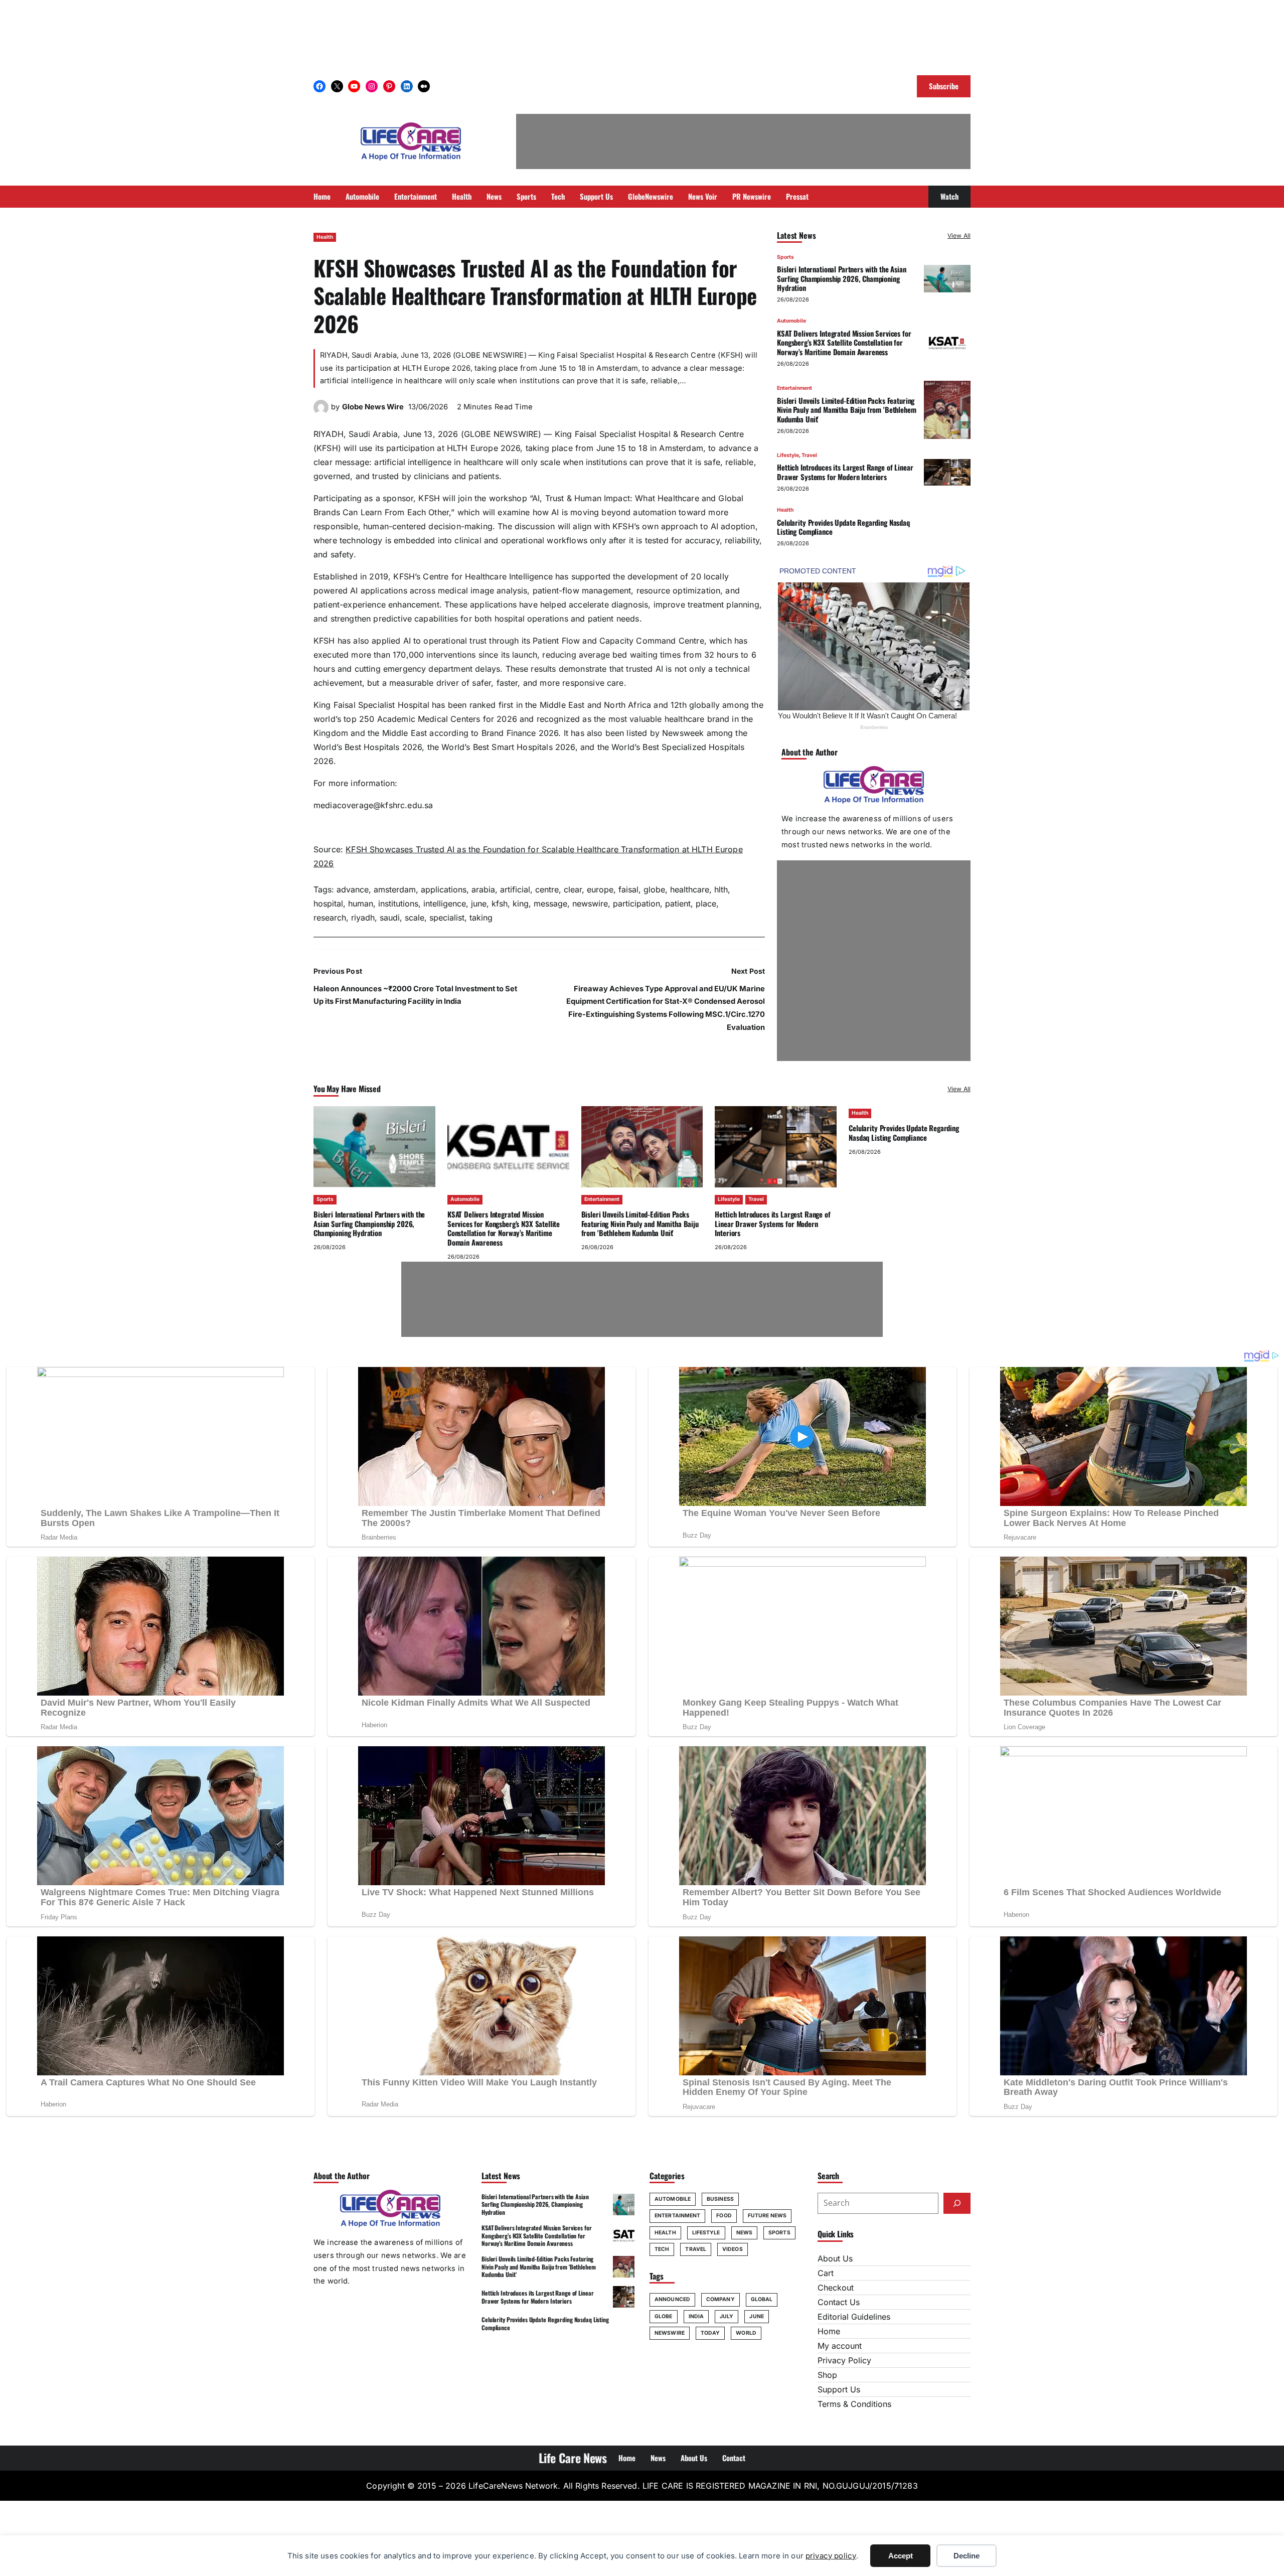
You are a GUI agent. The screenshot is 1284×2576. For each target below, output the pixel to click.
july (727, 2316)
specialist (447, 918)
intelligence (445, 903)
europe (600, 889)
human (361, 903)
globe (654, 889)
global (762, 2299)
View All (959, 236)
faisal (628, 889)
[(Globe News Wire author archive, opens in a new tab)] (321, 412)
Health (325, 237)
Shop (827, 2375)
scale (415, 918)
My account (840, 2346)
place (706, 903)
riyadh (363, 918)
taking (481, 918)
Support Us (839, 2389)
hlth (721, 889)
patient (678, 903)
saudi (390, 918)
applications (444, 889)
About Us (835, 2258)
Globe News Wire (373, 407)
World (746, 2333)
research (330, 918)
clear (573, 889)
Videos (733, 2249)
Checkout (836, 2288)
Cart (826, 2273)
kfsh (500, 903)
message (550, 903)
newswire (590, 903)
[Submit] (957, 2203)
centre (547, 889)
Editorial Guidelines (854, 2317)
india (696, 2316)
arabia (483, 889)
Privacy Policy (844, 2360)
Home (829, 2331)
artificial (515, 889)
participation (636, 903)
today (710, 2333)
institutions (398, 903)
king (521, 903)
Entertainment (794, 388)
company (720, 2299)
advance (353, 889)
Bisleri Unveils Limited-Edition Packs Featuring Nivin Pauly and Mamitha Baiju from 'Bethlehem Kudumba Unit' (846, 410)
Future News (767, 2216)
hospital (328, 903)
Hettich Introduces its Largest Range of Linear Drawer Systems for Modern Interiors (845, 472)
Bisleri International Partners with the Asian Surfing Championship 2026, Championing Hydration (841, 278)
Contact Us (839, 2302)
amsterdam (395, 889)
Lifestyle (788, 455)
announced (672, 2299)
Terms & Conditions (854, 2404)
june (479, 903)
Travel (809, 455)
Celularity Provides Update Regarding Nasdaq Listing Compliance (843, 527)
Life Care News (573, 2458)
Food (724, 2216)
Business (720, 2199)
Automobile (791, 321)
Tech (662, 2249)
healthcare (690, 889)
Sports (785, 257)
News (744, 2233)
